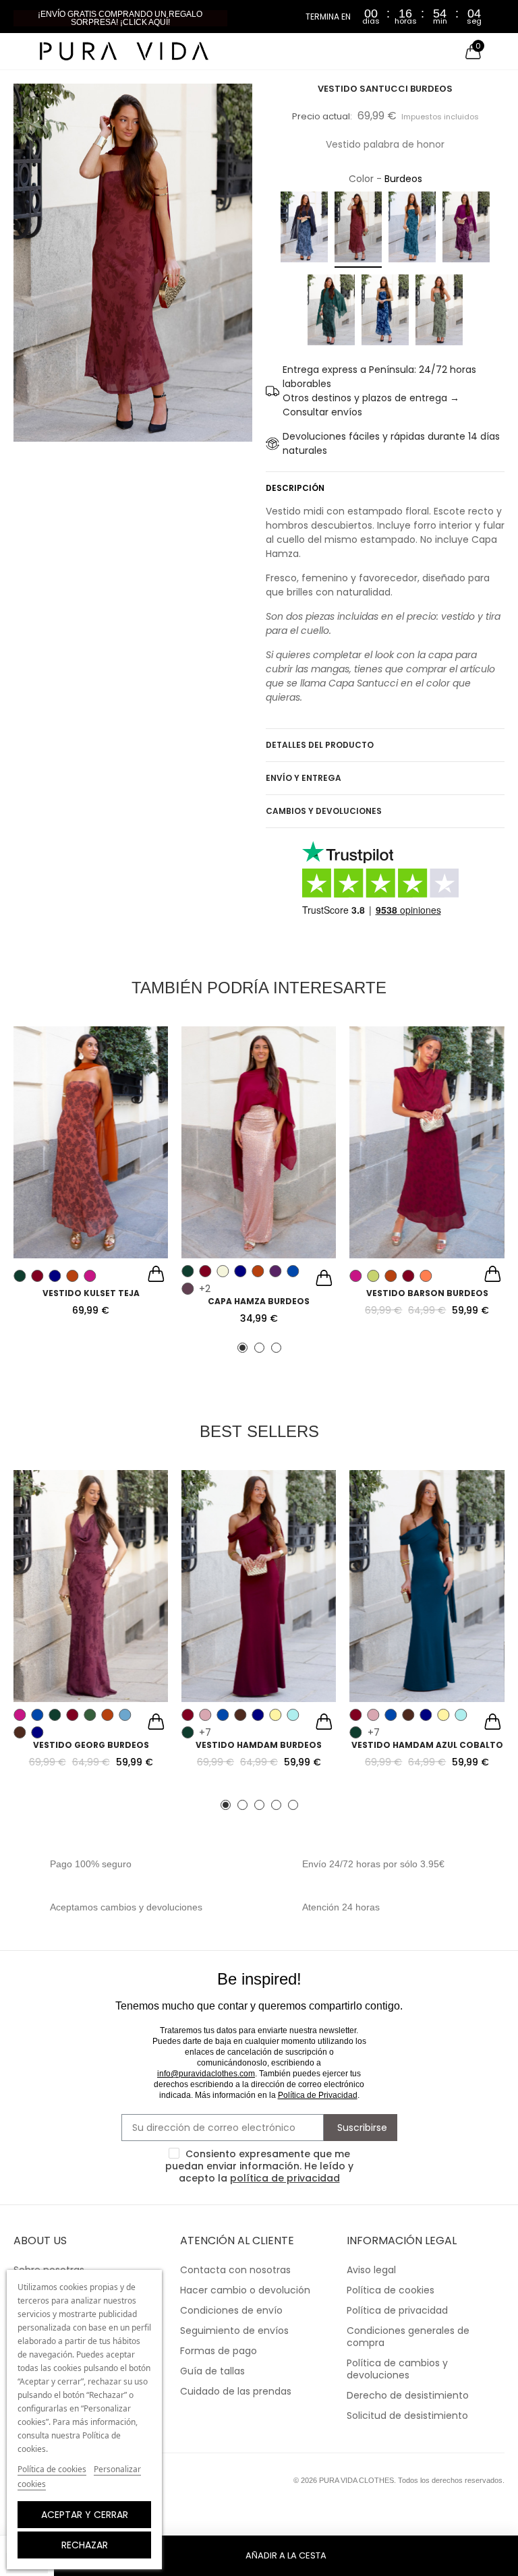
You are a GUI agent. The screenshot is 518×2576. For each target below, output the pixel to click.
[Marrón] (20, 1732)
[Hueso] (223, 1271)
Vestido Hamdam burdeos (259, 1745)
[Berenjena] (188, 1289)
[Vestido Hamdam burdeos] (259, 1586)
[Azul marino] (55, 1276)
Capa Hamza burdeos (259, 1301)
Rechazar (85, 2545)
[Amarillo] (275, 1715)
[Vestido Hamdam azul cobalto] (427, 1586)
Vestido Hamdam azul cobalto (427, 1745)
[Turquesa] (293, 1715)
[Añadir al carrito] (156, 1276)
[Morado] (275, 1271)
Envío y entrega (304, 778)
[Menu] (20, 51)
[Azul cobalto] (412, 230)
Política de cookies (52, 2469)
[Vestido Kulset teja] (91, 1142)
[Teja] (72, 1276)
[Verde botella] (331, 312)
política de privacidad (285, 2178)
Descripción (295, 488)
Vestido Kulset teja (91, 1293)
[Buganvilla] (466, 230)
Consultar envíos (322, 412)
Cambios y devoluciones (324, 811)
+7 (205, 1732)
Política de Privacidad (318, 2095)
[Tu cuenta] (498, 51)
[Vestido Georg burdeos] (91, 1586)
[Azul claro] (304, 230)
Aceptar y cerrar (85, 2515)
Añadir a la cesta (286, 2555)
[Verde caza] (439, 312)
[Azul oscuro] (385, 312)
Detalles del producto (320, 745)
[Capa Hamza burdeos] (259, 1142)
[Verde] (20, 1276)
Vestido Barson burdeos (427, 1293)
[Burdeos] (358, 230)
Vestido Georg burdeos (91, 1745)
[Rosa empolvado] (205, 1715)
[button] (120, 18)
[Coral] (426, 1276)
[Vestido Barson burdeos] (427, 1142)
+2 (205, 1289)
